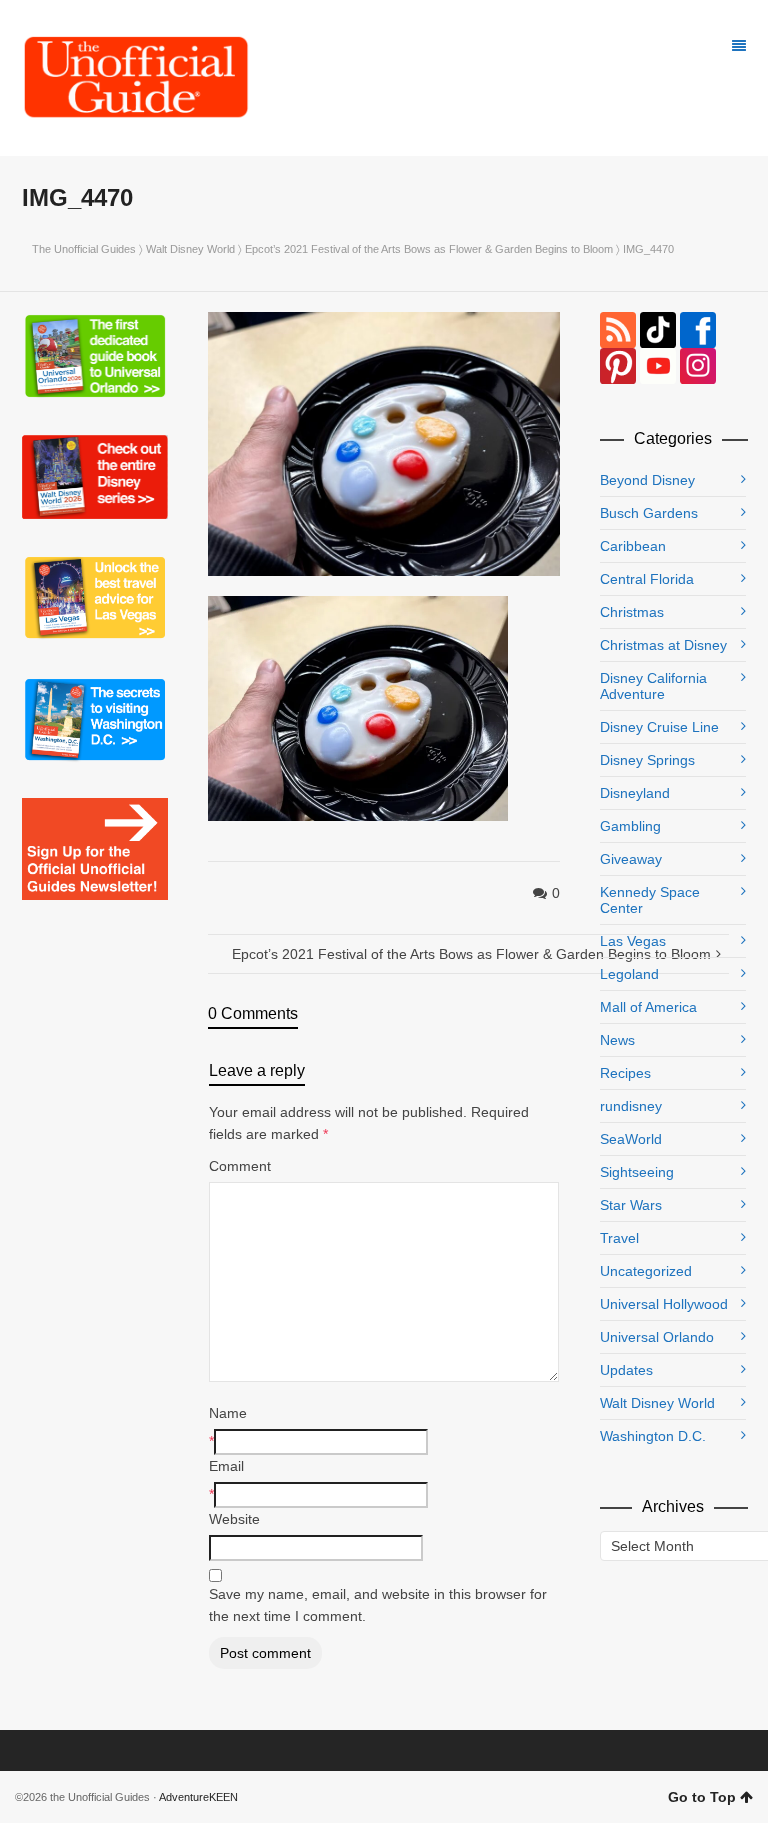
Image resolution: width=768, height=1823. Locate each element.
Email (226, 1466)
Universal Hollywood (664, 1304)
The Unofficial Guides (84, 249)
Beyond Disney (647, 480)
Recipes (625, 1073)
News (617, 1040)
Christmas (632, 612)
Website (234, 1519)
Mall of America (648, 1007)
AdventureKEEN (198, 1797)
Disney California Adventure (653, 686)
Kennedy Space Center (650, 900)
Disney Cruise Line (659, 727)
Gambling (630, 826)
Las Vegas (633, 941)
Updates (626, 1370)
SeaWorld (631, 1139)
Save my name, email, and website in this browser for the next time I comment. (378, 1605)
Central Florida (647, 579)
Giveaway (631, 859)
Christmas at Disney (663, 645)
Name (228, 1413)
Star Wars (631, 1205)
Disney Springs (647, 760)
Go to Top (702, 1797)
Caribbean (633, 546)
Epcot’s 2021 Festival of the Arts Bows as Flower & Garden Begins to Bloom (429, 249)
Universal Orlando (657, 1337)
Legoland (629, 974)
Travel (619, 1238)
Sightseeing (637, 1172)
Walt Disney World (190, 249)
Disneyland (635, 793)
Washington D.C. (653, 1436)
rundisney (631, 1106)
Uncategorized (646, 1271)
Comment (240, 1166)
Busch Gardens (649, 513)
